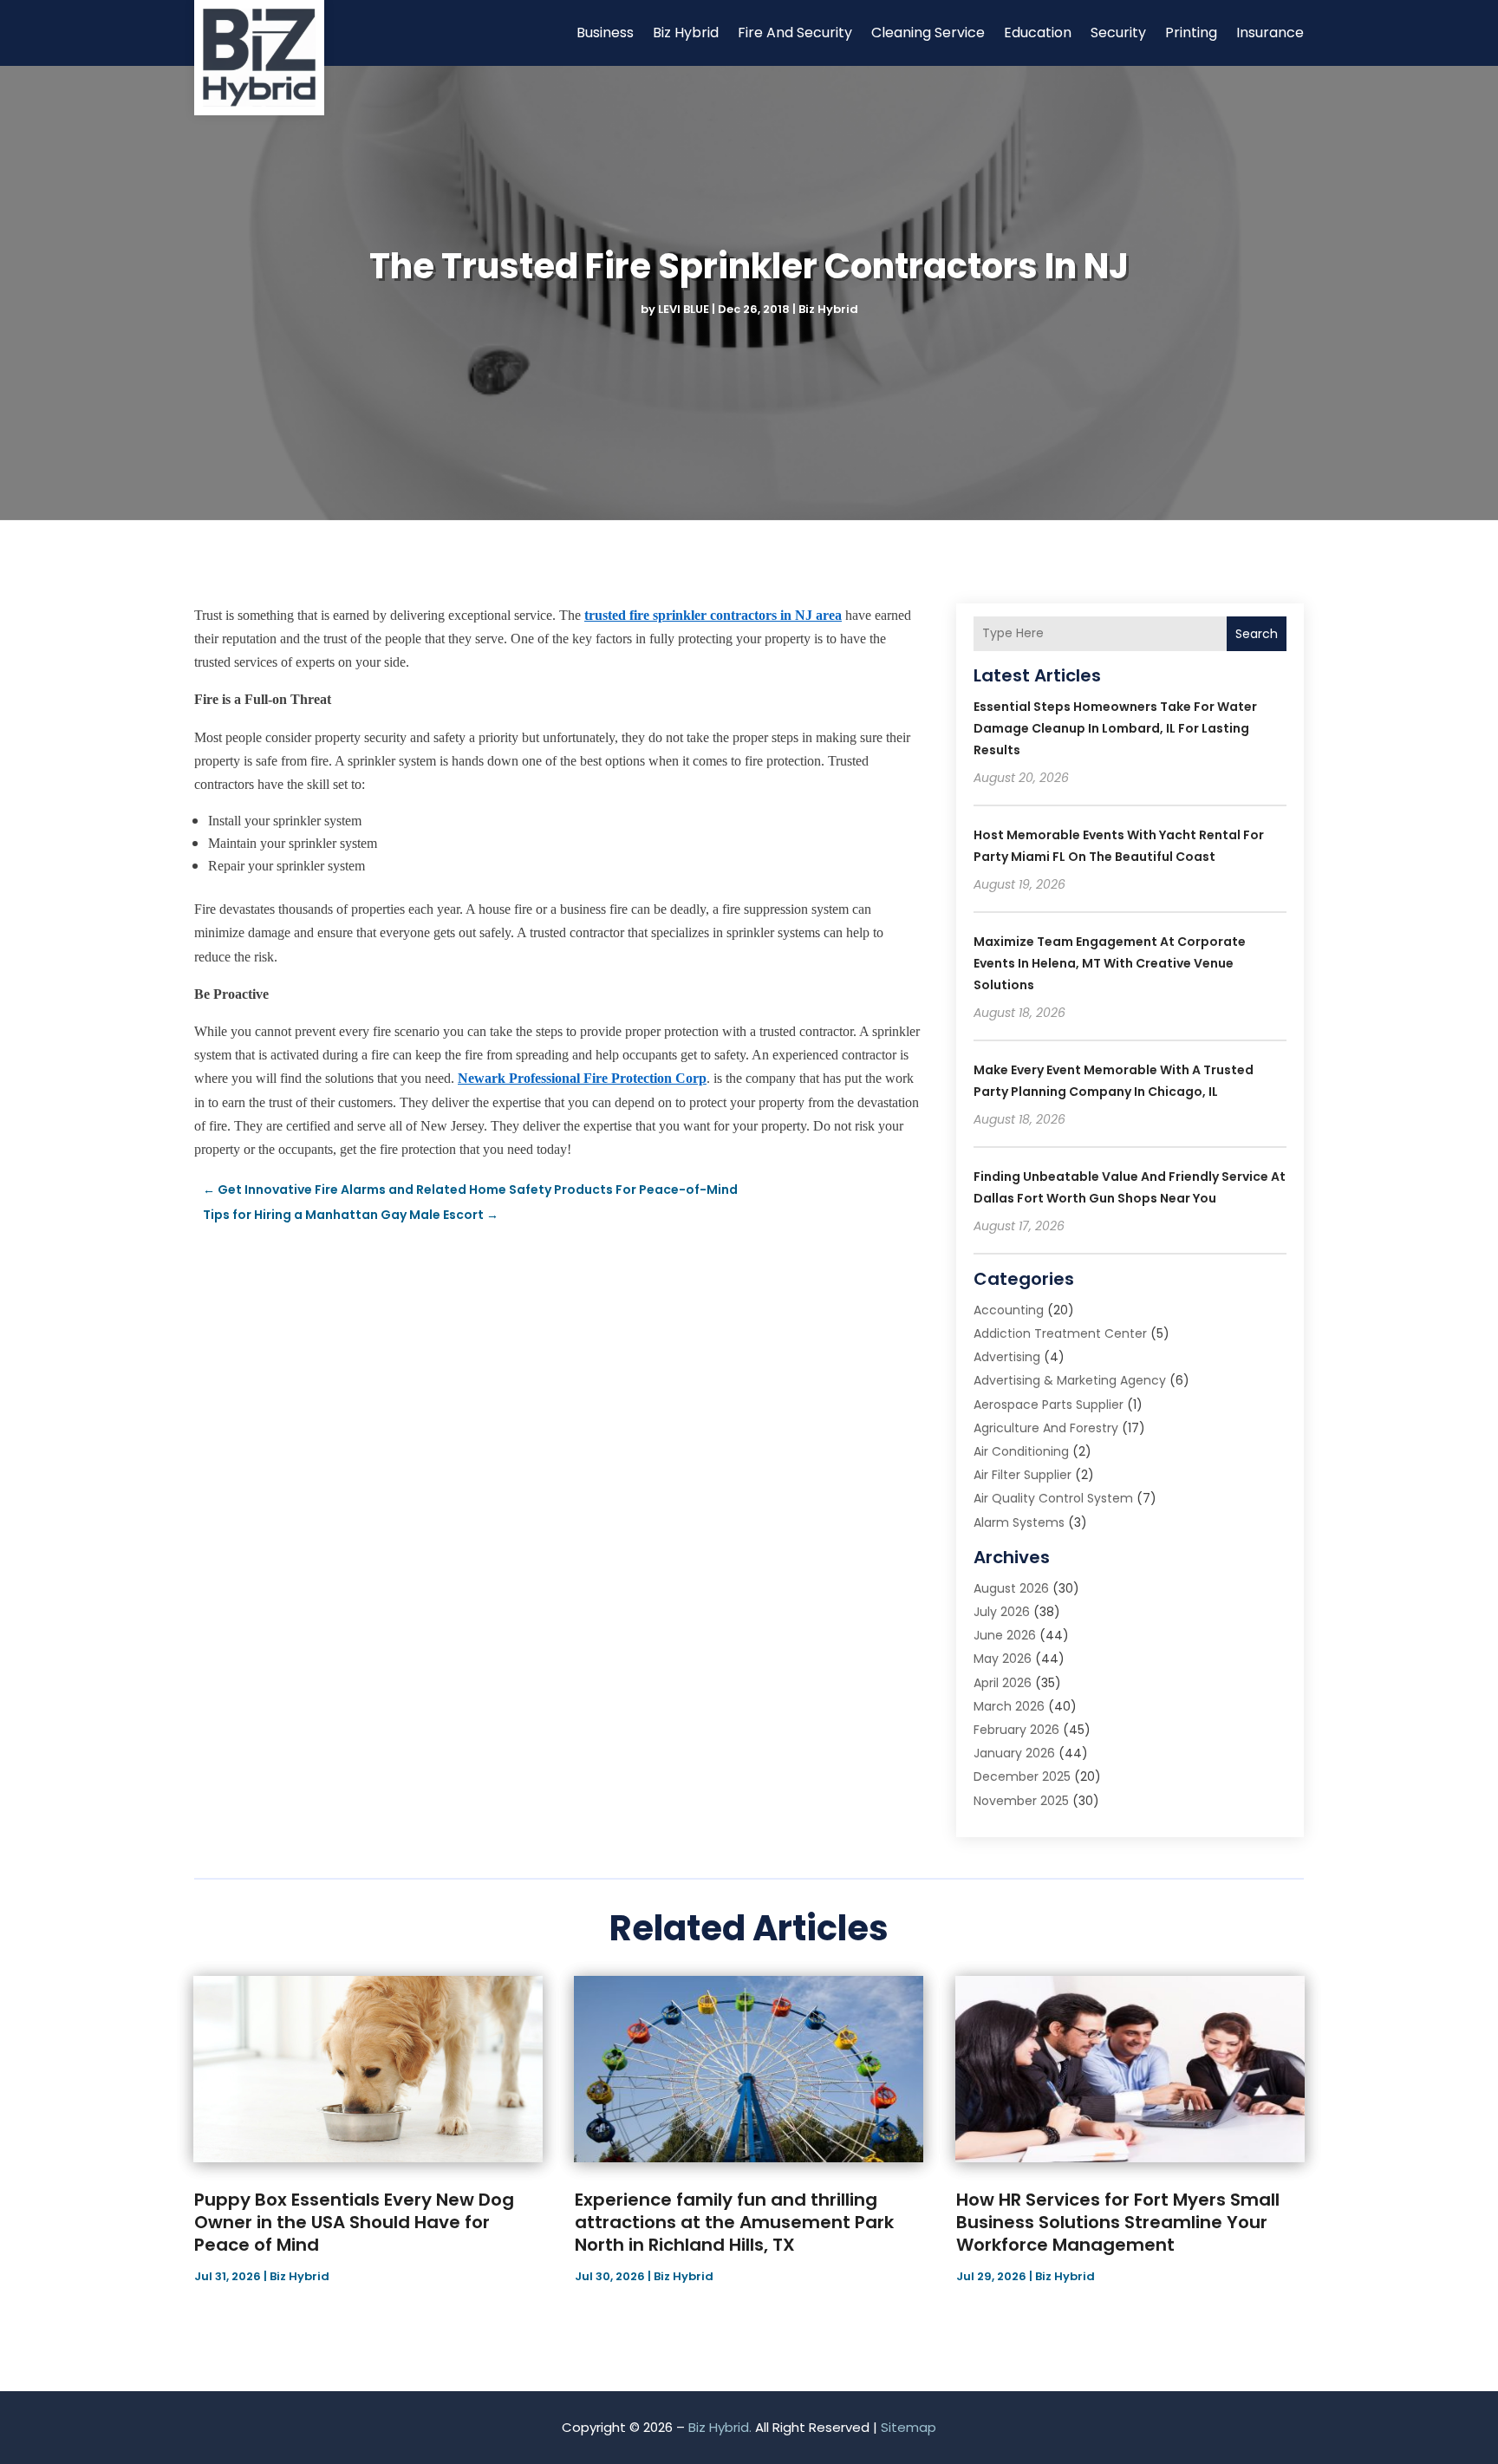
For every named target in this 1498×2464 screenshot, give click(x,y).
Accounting (1009, 1310)
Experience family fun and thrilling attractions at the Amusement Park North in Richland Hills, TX (734, 2222)
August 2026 (1011, 1588)
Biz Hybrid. (720, 2427)
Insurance (1270, 33)
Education (1038, 33)
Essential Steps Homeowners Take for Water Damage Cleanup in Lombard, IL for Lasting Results (1115, 728)
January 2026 (1014, 1753)
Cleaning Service (928, 33)
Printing (1191, 33)
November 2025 (1021, 1801)
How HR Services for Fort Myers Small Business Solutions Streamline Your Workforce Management (1118, 2222)
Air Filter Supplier (1023, 1475)
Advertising (1007, 1357)
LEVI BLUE (684, 309)
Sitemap (909, 2427)
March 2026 (1009, 1706)
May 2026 (1003, 1659)
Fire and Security (795, 33)
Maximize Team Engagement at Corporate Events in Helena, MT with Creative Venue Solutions (1110, 963)
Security (1118, 33)
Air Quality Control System (1053, 1498)
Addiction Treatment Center (1060, 1333)
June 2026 (1005, 1635)
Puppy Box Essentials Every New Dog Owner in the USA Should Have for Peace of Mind (354, 2222)
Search (1257, 634)
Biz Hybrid (686, 33)
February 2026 (1016, 1730)
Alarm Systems (1019, 1522)
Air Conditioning (1021, 1451)
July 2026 (1002, 1612)
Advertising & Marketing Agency (1070, 1380)
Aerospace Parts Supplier (1049, 1405)
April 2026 (1003, 1683)
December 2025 (1022, 1776)
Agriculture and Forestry (1046, 1428)
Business (605, 33)
